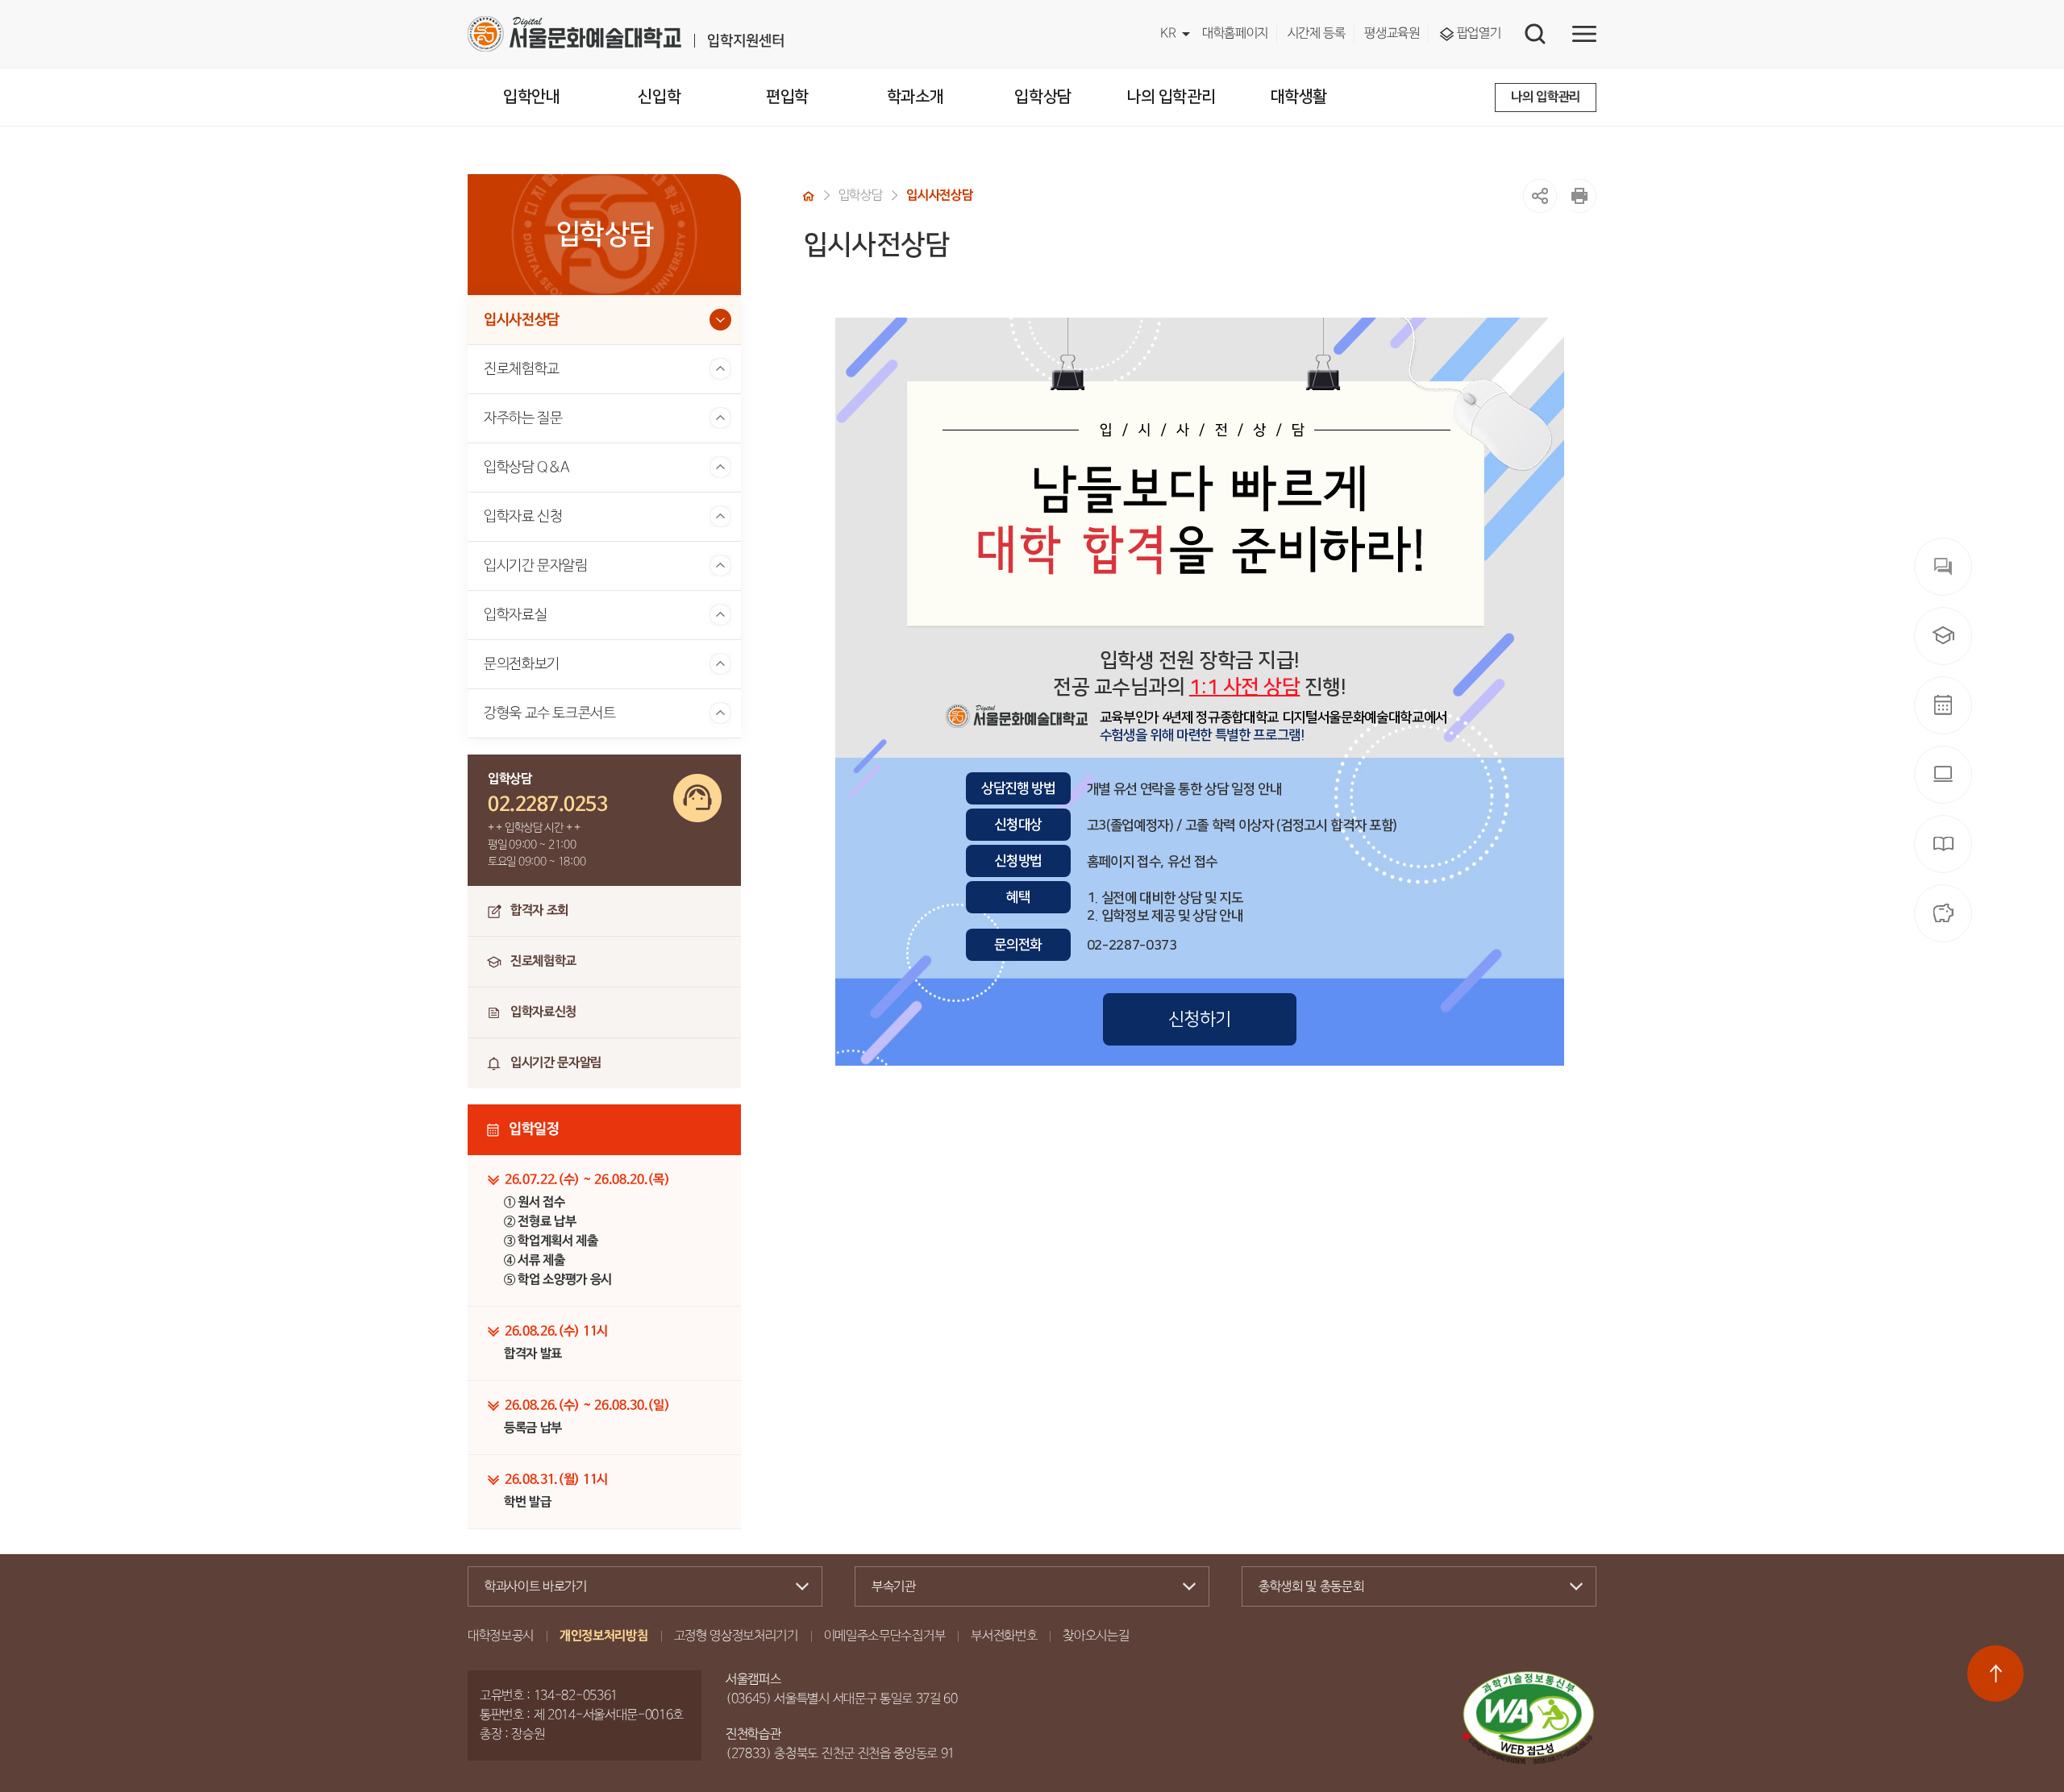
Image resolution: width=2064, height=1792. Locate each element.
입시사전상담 (522, 320)
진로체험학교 (522, 369)
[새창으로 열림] (1579, 196)
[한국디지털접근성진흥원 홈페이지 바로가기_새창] (1529, 1718)
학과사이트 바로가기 (536, 1587)
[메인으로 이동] (626, 34)
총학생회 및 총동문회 (1311, 1587)
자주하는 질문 (523, 418)
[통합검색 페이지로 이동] (1535, 34)
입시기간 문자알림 (536, 566)
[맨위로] (1995, 1674)
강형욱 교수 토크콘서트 (550, 713)
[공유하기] (1540, 196)
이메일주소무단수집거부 (884, 1636)
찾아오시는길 (1096, 1636)
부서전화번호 (1004, 1636)
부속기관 (894, 1587)
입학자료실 (515, 615)
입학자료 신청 (523, 517)
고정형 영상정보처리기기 (736, 1636)
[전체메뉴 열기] (1584, 34)
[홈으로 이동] (809, 196)
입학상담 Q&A (527, 468)
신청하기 (1200, 1019)
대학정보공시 (501, 1636)
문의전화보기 (522, 664)
